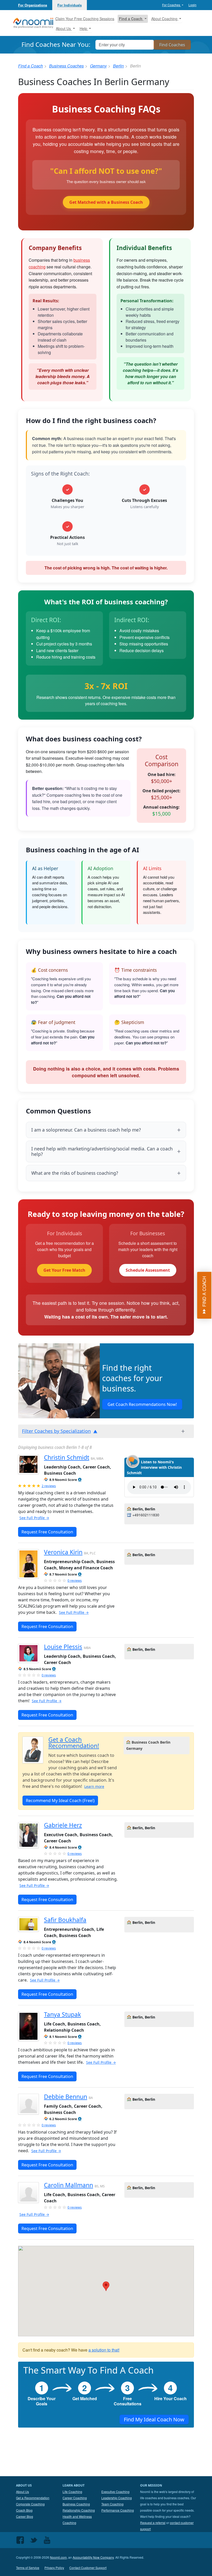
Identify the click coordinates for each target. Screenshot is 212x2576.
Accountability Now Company (93, 2557)
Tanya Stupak (62, 2014)
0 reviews (75, 1580)
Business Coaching (76, 2504)
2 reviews (49, 1486)
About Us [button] (64, 28)
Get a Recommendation (33, 2498)
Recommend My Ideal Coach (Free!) (60, 1801)
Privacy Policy (54, 2568)
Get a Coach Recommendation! (74, 1743)
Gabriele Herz (63, 1825)
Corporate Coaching (30, 2504)
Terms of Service (28, 2568)
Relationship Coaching (79, 2510)
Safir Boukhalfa (65, 1920)
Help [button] (84, 28)
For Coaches (172, 5)
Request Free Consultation (47, 1532)
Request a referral (153, 2523)
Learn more (94, 1786)
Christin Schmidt (67, 1458)
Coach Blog (24, 2510)
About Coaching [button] (165, 19)
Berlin (118, 66)
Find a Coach (31, 66)
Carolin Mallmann (69, 2185)
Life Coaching (72, 2492)
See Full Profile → (34, 1518)
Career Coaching (75, 2498)
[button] (80, 1480)
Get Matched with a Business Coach (106, 202)
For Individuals (70, 5)
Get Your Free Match (64, 1270)
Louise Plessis (63, 1647)
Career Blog (25, 2516)
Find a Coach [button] (131, 19)
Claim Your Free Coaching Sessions (85, 19)
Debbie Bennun (66, 2097)
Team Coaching (112, 2504)
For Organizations (33, 5)
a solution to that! (104, 2350)
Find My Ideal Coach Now (154, 2419)
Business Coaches (66, 66)
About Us (22, 2492)
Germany (98, 66)
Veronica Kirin (63, 1552)
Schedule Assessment (148, 1270)
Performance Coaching (118, 2510)
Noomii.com (58, 2557)
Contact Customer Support (88, 2568)
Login (192, 5)
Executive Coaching (115, 2492)
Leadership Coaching (117, 2498)
